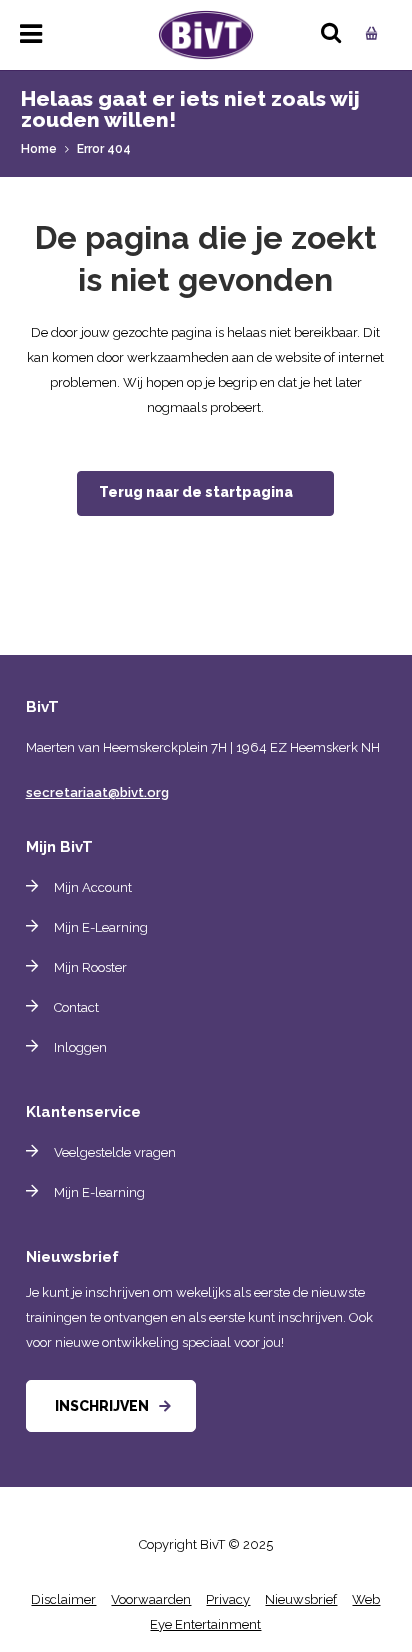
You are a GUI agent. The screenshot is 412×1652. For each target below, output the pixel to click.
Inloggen (80, 1047)
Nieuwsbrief (301, 1599)
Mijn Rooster (90, 967)
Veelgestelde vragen (115, 1152)
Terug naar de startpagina (196, 492)
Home (39, 149)
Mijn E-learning (99, 1192)
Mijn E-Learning (101, 927)
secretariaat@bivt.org (97, 792)
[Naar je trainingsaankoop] (369, 28)
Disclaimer (63, 1599)
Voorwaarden (151, 1599)
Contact (76, 1007)
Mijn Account (93, 887)
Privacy (228, 1599)
